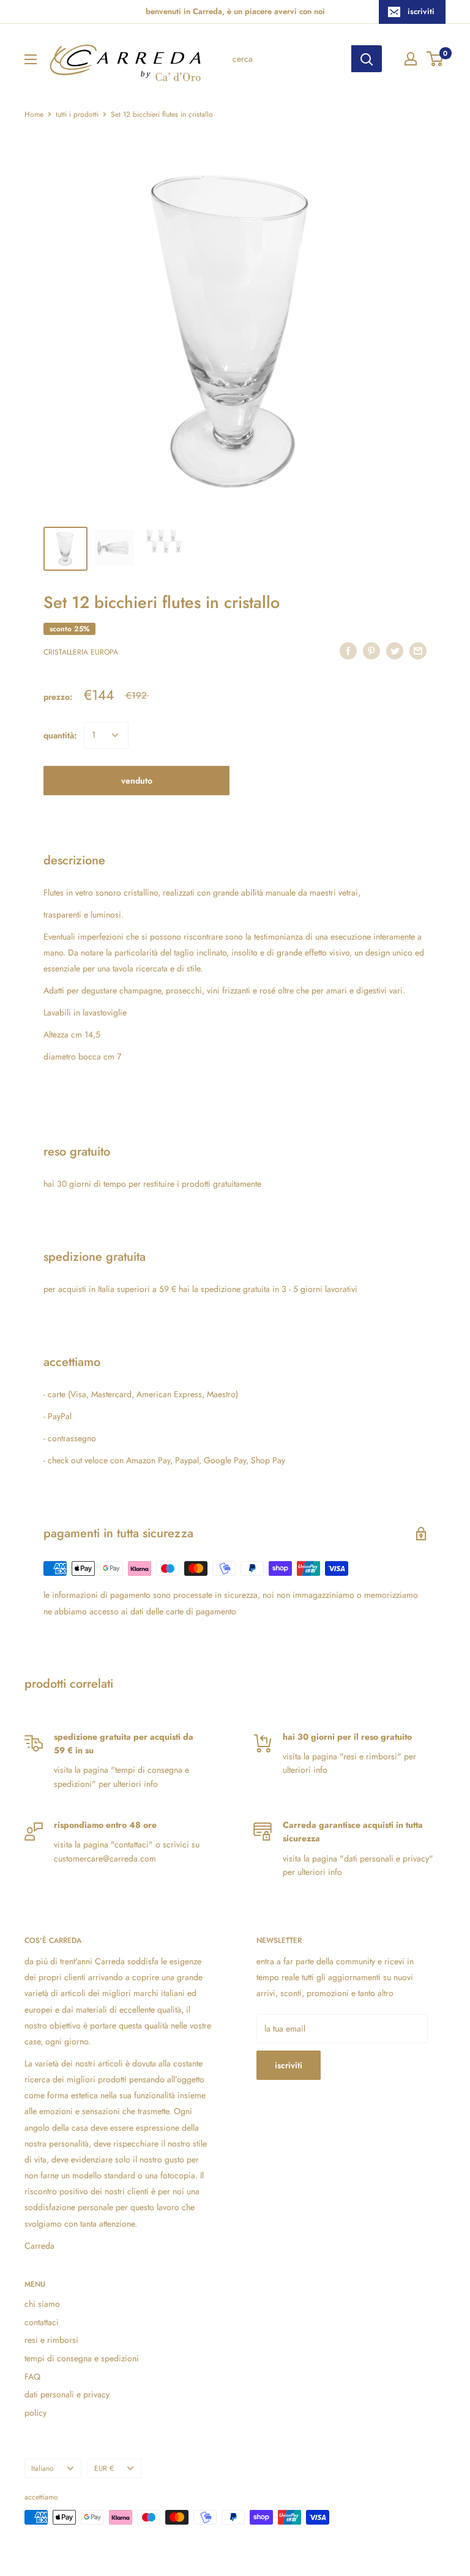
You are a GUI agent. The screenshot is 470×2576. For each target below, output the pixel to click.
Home (34, 114)
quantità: (60, 735)
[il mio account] (411, 59)
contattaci (42, 2322)
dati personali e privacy (67, 2394)
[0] (435, 59)
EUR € (104, 2468)
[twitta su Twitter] (395, 651)
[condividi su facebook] (348, 651)
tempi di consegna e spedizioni (82, 2358)
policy (35, 2413)
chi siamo (42, 2304)
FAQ (32, 2377)
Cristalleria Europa (81, 652)
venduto (137, 781)
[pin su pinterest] (371, 651)
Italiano (43, 2468)
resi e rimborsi (51, 2340)
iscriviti (421, 11)
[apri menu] (31, 59)
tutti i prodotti (77, 114)
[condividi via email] (418, 651)
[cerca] (367, 59)
